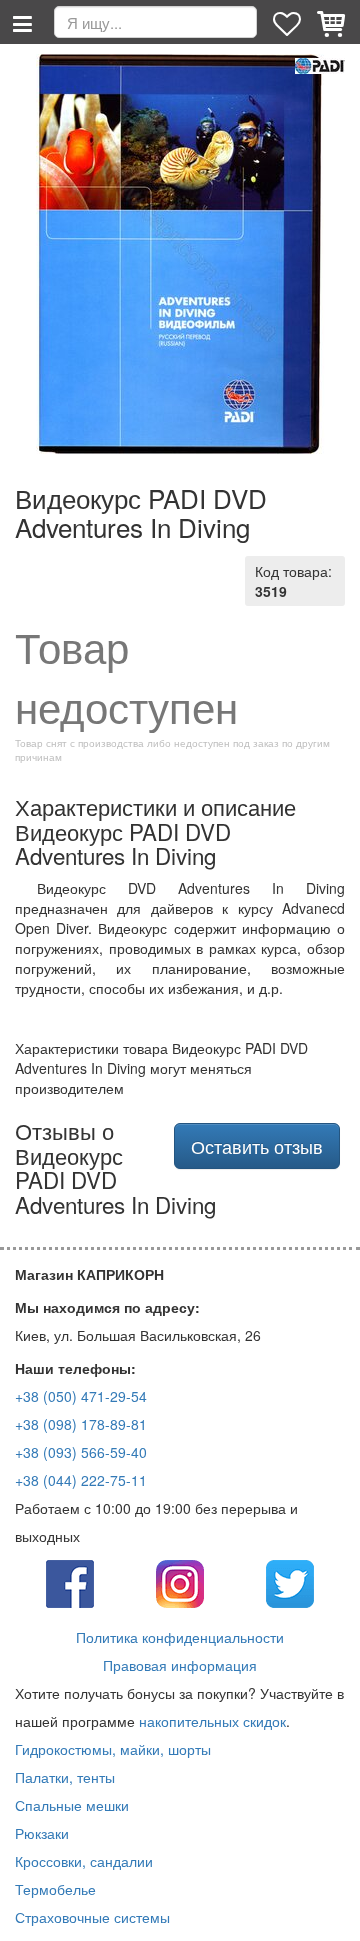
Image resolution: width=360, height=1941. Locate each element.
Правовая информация (180, 1665)
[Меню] (22, 22)
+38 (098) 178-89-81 (81, 1424)
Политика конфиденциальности (180, 1637)
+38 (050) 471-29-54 (81, 1396)
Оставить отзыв (257, 1146)
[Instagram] (180, 1582)
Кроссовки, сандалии (84, 1861)
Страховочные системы (92, 1917)
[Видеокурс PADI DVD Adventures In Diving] (180, 254)
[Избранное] (289, 22)
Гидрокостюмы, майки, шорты (113, 1749)
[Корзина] (333, 22)
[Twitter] (290, 1582)
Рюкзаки (42, 1833)
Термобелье (55, 1889)
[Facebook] (70, 1582)
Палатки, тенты (65, 1777)
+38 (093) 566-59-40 (81, 1452)
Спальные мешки (72, 1805)
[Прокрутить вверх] (330, 1911)
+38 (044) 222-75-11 (81, 1480)
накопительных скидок (212, 1721)
